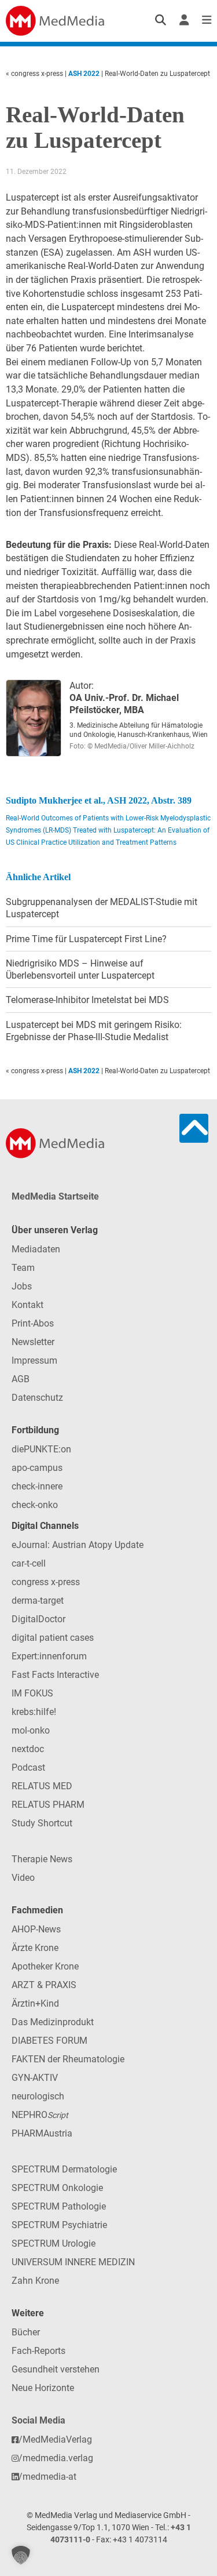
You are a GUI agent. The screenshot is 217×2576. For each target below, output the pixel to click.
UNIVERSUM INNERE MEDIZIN (73, 2262)
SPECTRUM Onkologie (57, 2188)
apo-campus (37, 1468)
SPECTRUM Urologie (54, 2243)
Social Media (38, 2420)
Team (23, 1268)
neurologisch (38, 2096)
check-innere (37, 1486)
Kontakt (27, 1305)
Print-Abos (33, 1323)
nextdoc (28, 1749)
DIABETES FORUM (49, 2041)
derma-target (38, 1601)
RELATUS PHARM (48, 1805)
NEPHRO (40, 2115)
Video (23, 1878)
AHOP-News (36, 1929)
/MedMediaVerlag (55, 2439)
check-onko (35, 1505)
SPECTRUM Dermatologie (64, 2169)
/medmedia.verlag (56, 2458)
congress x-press (46, 1582)
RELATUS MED (42, 1786)
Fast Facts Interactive (55, 1675)
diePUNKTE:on (41, 1449)
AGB (21, 1379)
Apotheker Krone (45, 1966)
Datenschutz (37, 1398)
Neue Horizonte (43, 2388)
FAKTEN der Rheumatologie (68, 2059)
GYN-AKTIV (35, 2078)
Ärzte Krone (35, 1948)
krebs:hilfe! (34, 1712)
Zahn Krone (35, 2281)
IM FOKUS (32, 1693)
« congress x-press (35, 74)
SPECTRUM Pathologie (59, 2206)
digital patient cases (53, 1638)
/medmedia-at (47, 2477)
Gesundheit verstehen (56, 2369)
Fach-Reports (38, 2351)
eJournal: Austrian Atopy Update (78, 1545)
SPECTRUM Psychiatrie (59, 2225)
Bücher (26, 2332)
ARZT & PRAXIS (44, 1985)
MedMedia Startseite (55, 1196)
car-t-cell (29, 1563)
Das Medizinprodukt (53, 2022)
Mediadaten (36, 1249)
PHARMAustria (42, 2133)
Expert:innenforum (49, 1656)
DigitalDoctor (38, 1619)
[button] (21, 2555)
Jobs (22, 1286)
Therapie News (42, 1859)
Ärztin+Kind (35, 2003)
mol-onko (31, 1730)
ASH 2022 (84, 74)
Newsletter (33, 1342)
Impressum (34, 1360)
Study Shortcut (42, 1823)
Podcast (28, 1767)
